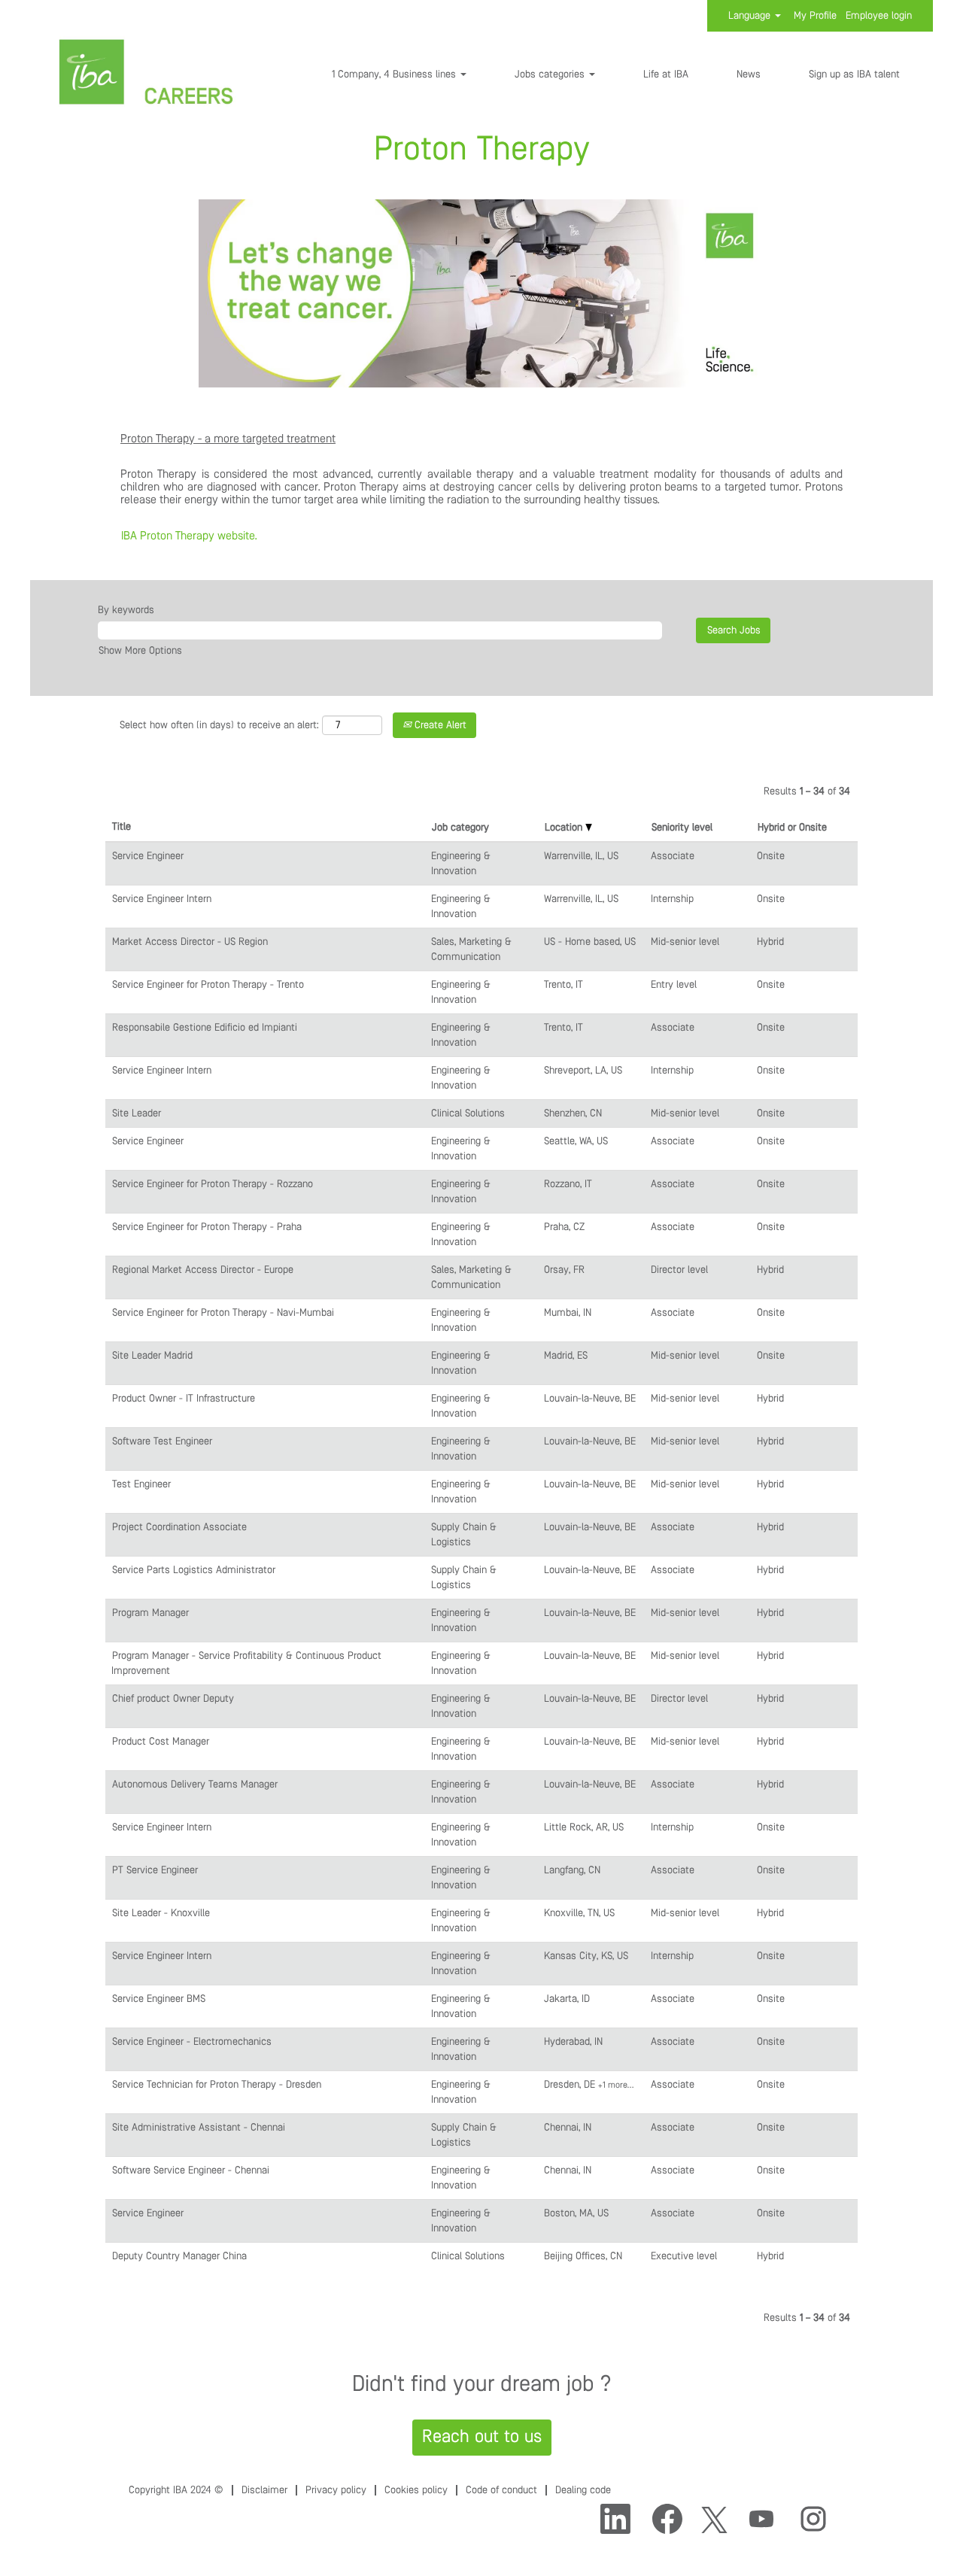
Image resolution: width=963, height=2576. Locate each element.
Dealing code (583, 2490)
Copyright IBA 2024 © (176, 2490)
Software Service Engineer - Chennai (191, 2170)
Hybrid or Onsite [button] (792, 828)
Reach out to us (482, 2437)
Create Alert (439, 725)
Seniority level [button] (682, 828)
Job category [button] (460, 828)
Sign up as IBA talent (854, 74)
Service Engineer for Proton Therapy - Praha (207, 1227)
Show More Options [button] (140, 651)
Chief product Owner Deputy (173, 1699)
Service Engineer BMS (159, 1999)
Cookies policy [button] (416, 2490)
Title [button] (122, 827)
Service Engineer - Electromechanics (192, 2042)
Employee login (879, 16)
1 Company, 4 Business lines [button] (395, 74)
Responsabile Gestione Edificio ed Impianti (205, 1028)
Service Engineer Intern (162, 899)
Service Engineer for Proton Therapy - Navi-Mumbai (223, 1313)
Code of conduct (501, 2490)
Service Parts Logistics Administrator (194, 1570)
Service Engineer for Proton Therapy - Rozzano (213, 1184)
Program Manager (150, 1613)
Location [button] (565, 828)
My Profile (815, 16)
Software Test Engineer (162, 1441)
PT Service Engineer (155, 1870)
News (749, 74)
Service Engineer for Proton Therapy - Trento (208, 985)
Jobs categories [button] (551, 74)
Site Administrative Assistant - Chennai (199, 2128)
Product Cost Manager (161, 1742)
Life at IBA (666, 74)
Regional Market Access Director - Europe (203, 1270)
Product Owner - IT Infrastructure (184, 1399)
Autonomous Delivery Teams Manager (195, 1785)
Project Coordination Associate (179, 1527)
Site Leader (137, 1113)
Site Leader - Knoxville (161, 1913)
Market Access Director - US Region (190, 942)
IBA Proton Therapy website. (189, 536)
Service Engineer (148, 856)
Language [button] (751, 16)
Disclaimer (264, 2490)
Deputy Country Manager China (179, 2256)
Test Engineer (141, 1484)
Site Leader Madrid (152, 1356)
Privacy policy (336, 2490)
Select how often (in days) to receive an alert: (219, 725)
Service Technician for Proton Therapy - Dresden (217, 2085)
